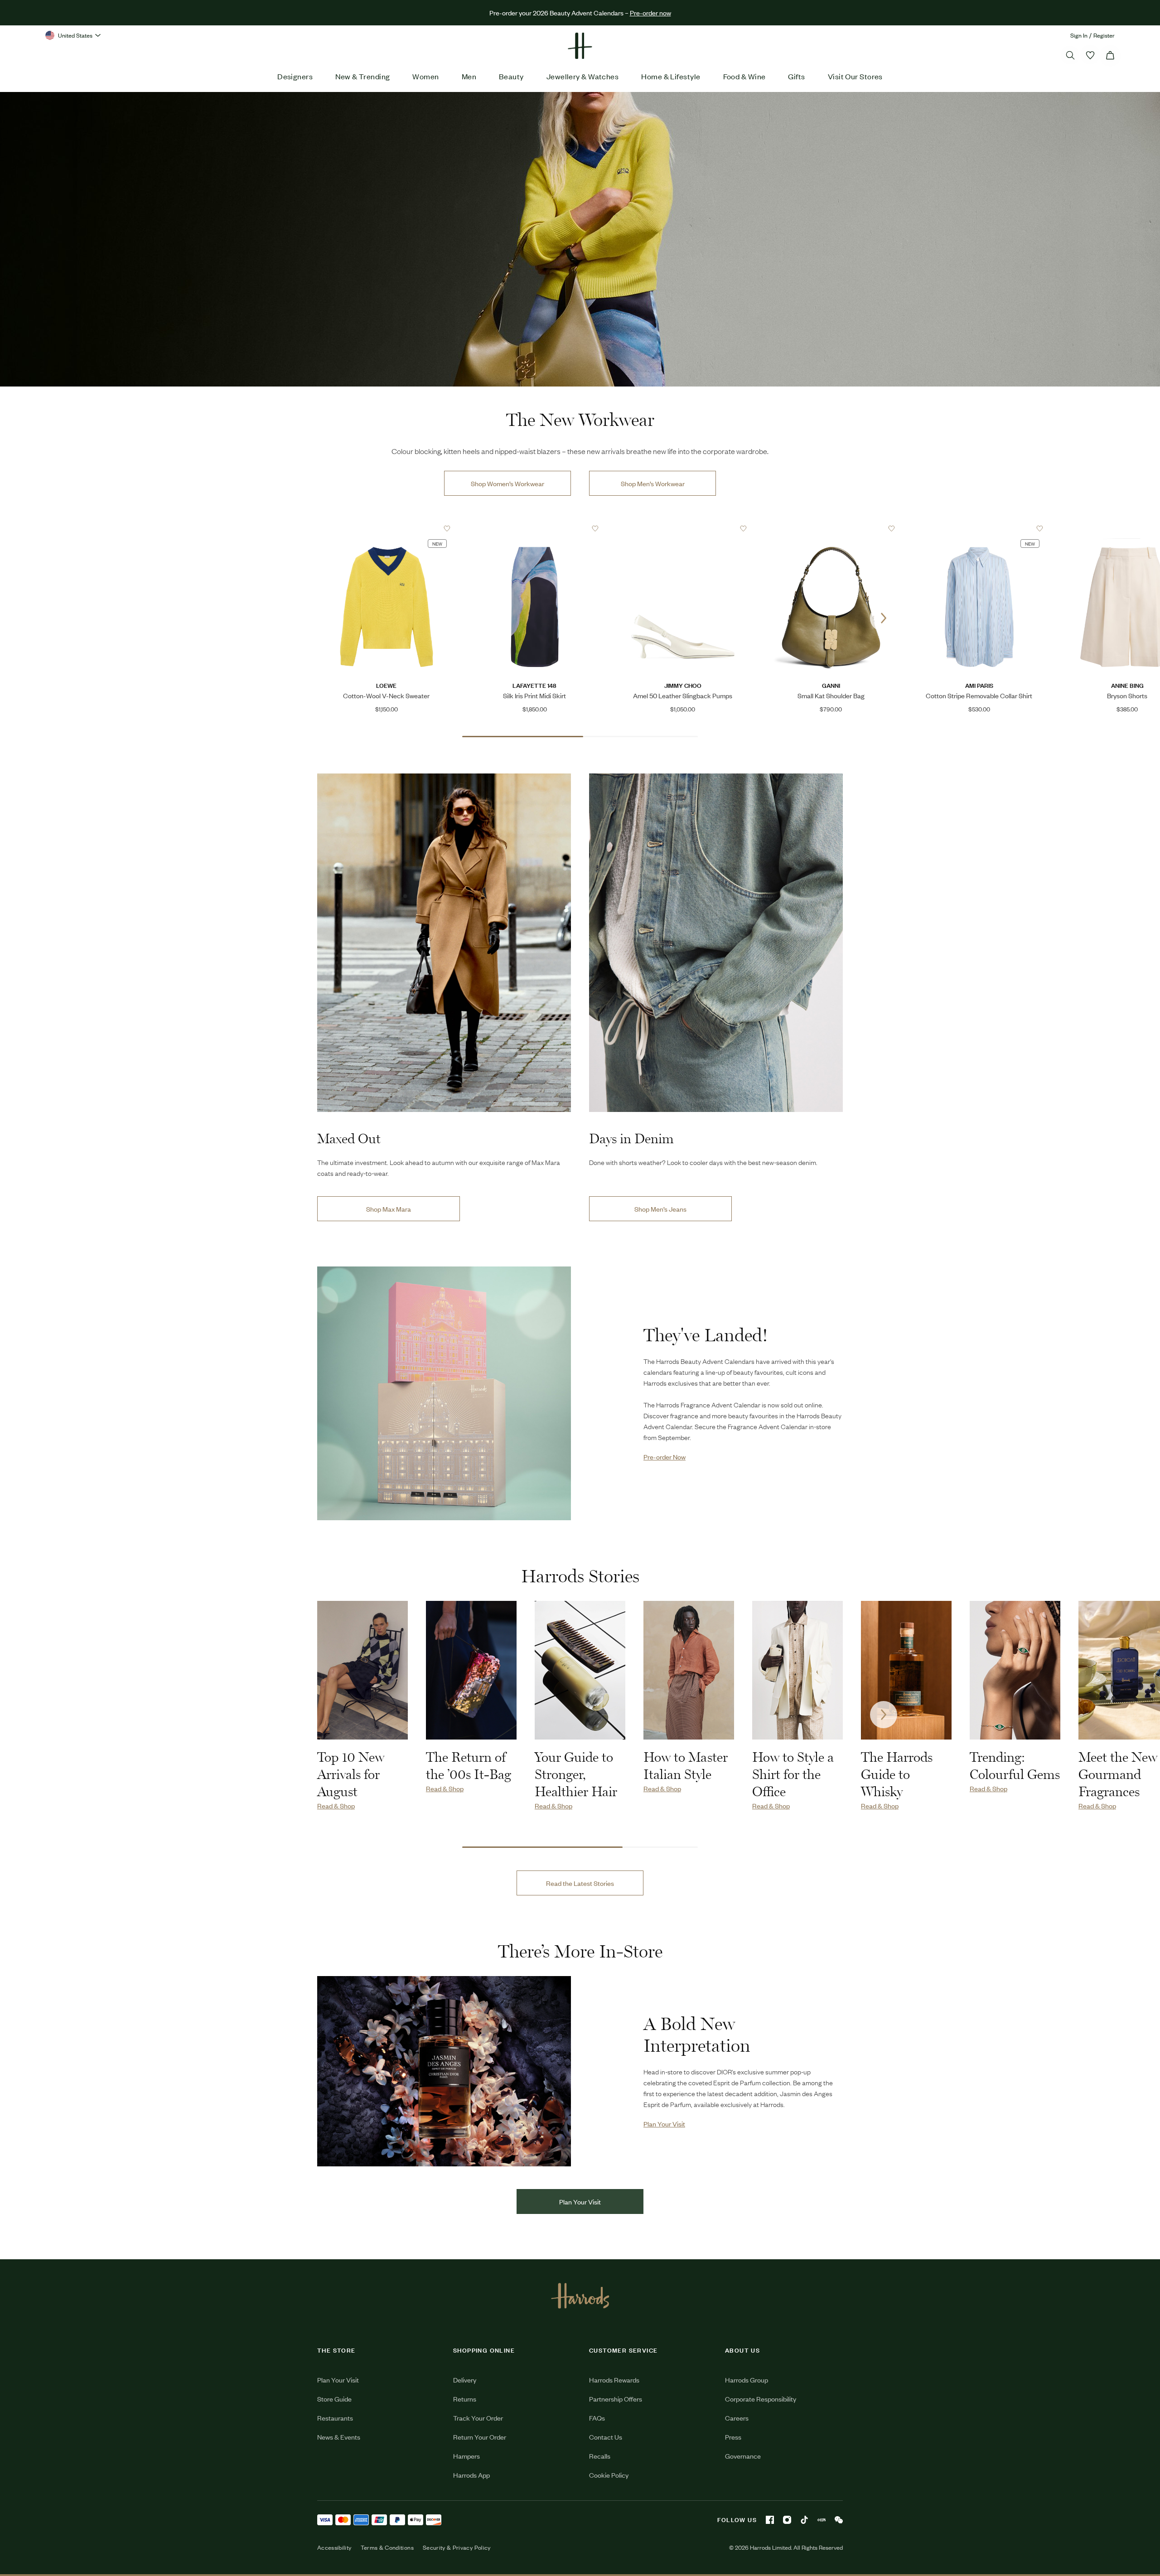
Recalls (600, 2456)
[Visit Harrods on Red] (822, 2520)
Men (469, 76)
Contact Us (606, 2437)
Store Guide (334, 2399)
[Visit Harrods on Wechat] (839, 2520)
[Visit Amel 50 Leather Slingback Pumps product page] (683, 528)
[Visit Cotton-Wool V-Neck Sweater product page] (387, 528)
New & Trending (362, 76)
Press (733, 2437)
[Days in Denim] (716, 943)
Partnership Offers (616, 2399)
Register (1104, 35)
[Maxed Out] (444, 943)
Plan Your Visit (580, 2201)
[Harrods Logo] (580, 2296)
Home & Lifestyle (671, 76)
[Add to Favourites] (447, 529)
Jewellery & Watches (583, 76)
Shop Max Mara (389, 1209)
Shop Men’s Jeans (660, 1209)
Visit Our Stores (855, 76)
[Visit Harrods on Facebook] (770, 2520)
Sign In (1079, 35)
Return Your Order (480, 2437)
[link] (580, 239)
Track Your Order (478, 2418)
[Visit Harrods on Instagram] (787, 2520)
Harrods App (471, 2475)
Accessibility (334, 2547)
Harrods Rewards (614, 2380)
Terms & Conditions (387, 2547)
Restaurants (335, 2418)
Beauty (511, 76)
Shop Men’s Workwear (653, 483)
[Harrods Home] (580, 46)
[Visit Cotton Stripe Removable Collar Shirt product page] (979, 528)
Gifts (796, 76)
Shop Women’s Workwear (507, 483)
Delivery (465, 2380)
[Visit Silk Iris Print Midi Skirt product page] (535, 528)
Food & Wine (744, 76)
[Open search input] (1070, 55)
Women (425, 76)
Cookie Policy (609, 2475)
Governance (743, 2456)
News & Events (339, 2437)
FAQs (597, 2418)
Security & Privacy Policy (457, 2547)
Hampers (466, 2456)
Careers (737, 2418)
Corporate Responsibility (761, 2399)
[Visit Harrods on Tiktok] (804, 2520)
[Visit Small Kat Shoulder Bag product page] (831, 528)
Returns (465, 2399)
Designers (295, 76)
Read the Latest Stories (580, 1883)
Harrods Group (747, 2380)
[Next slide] (884, 618)
